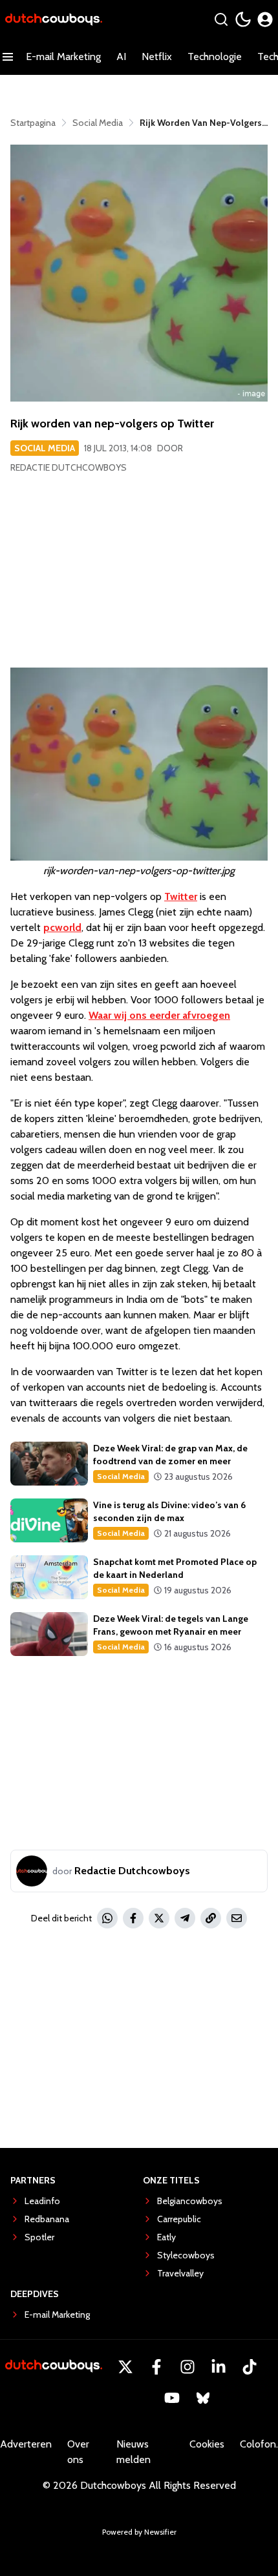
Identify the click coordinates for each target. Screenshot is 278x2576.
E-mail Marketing (63, 56)
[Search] (221, 19)
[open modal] (265, 19)
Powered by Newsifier (139, 2532)
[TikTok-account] (250, 2367)
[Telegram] (185, 1918)
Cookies (207, 2444)
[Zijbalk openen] (8, 57)
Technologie (215, 56)
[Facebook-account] (156, 2367)
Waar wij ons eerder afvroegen (159, 1015)
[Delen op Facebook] (133, 1918)
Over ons (78, 2452)
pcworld (62, 927)
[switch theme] (243, 19)
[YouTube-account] (172, 2398)
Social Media (45, 448)
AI (121, 56)
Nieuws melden (134, 2452)
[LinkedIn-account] (219, 2367)
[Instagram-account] (187, 2367)
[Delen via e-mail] (237, 1918)
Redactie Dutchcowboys (69, 467)
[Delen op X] (159, 1918)
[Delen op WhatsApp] (107, 1918)
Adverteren (26, 2444)
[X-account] (125, 2367)
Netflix (157, 56)
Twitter (181, 896)
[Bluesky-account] (203, 2398)
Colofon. (259, 2444)
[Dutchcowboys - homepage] (54, 20)
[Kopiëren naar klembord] (211, 1918)
